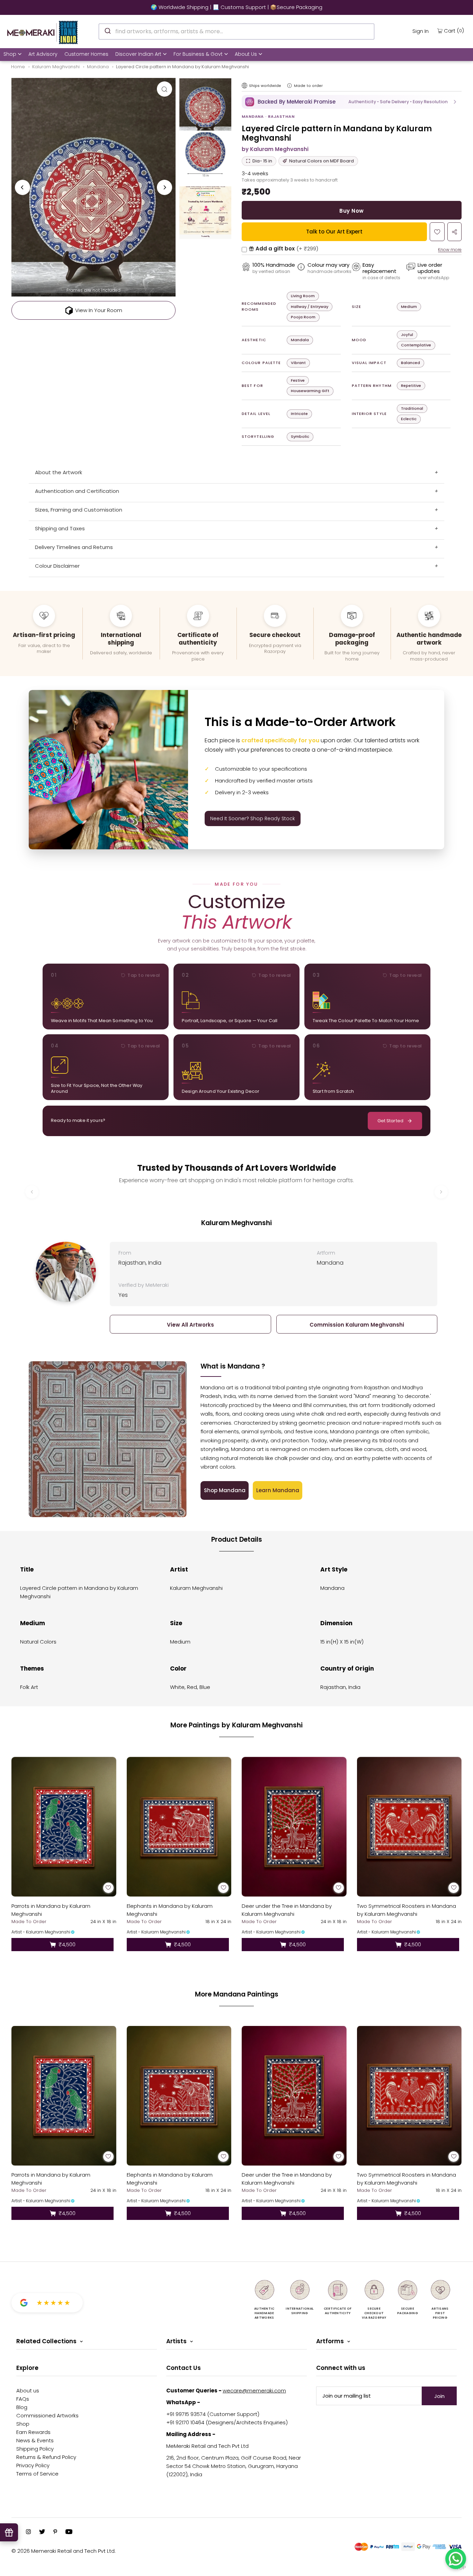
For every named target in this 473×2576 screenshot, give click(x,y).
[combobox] (237, 32)
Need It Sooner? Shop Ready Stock (253, 818)
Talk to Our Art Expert (334, 232)
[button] (352, 102)
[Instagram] (28, 2532)
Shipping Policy (35, 2449)
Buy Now (351, 211)
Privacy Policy (33, 2465)
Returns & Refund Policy (46, 2457)
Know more (450, 250)
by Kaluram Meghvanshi (275, 149)
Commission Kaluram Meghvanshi (357, 1325)
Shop (10, 54)
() (454, 30)
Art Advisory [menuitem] (43, 54)
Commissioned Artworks (47, 2415)
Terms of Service (37, 2474)
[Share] (454, 232)
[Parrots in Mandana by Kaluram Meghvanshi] (64, 1827)
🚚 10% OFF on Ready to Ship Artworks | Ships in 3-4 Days (237, 7)
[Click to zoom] (164, 89)
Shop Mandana (225, 1490)
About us (28, 2391)
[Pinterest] (55, 2532)
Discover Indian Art (138, 54)
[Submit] (107, 30)
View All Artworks (190, 1325)
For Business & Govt (198, 54)
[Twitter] (42, 2532)
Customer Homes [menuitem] (86, 54)
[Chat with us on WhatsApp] (456, 2559)
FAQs (23, 2399)
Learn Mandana (278, 1490)
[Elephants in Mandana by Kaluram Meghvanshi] (179, 1827)
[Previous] (23, 187)
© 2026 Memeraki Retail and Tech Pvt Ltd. (64, 2551)
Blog (22, 2407)
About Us (246, 54)
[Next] (164, 187)
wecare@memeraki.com (254, 2391)
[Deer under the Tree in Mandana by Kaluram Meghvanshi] (294, 1827)
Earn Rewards (33, 2432)
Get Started (390, 1121)
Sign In (421, 31)
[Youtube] (69, 2532)
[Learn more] (289, 86)
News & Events (35, 2440)
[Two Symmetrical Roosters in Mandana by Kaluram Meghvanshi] (409, 1827)
